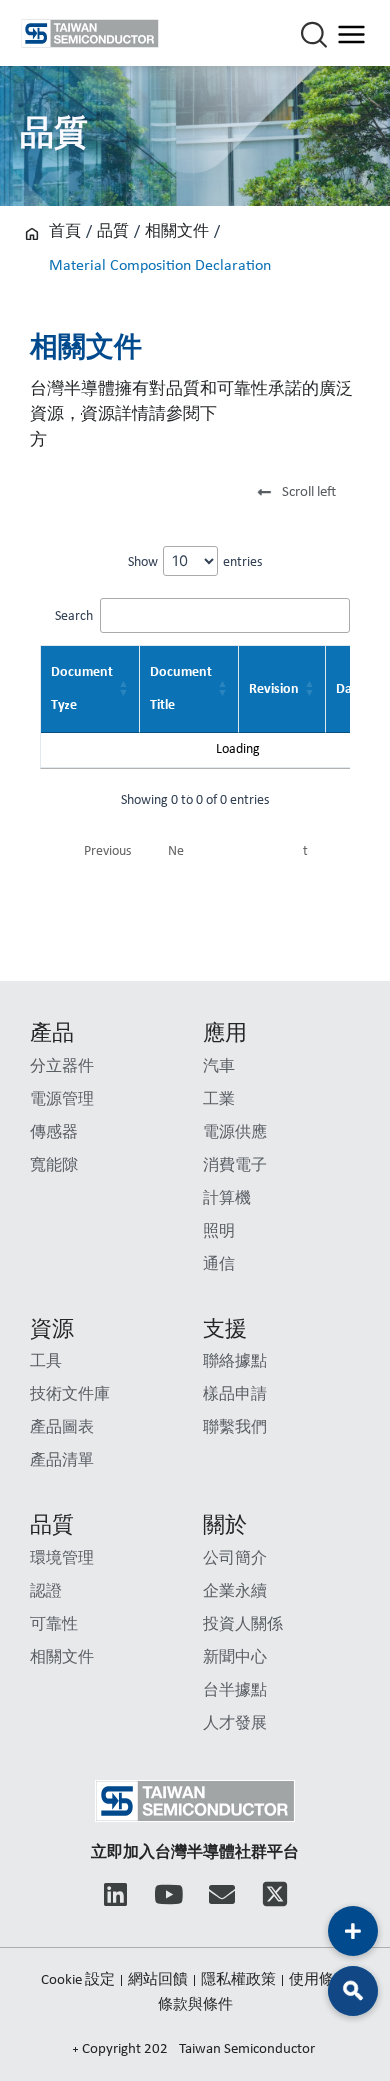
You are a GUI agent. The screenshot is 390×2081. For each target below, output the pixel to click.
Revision (274, 689)
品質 (113, 232)
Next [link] (238, 851)
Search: (76, 616)
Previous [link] (107, 851)
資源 (52, 1330)
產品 (52, 1034)
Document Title (181, 689)
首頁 (65, 232)
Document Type (82, 689)
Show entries (195, 562)
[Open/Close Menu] (351, 33)
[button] (300, 493)
